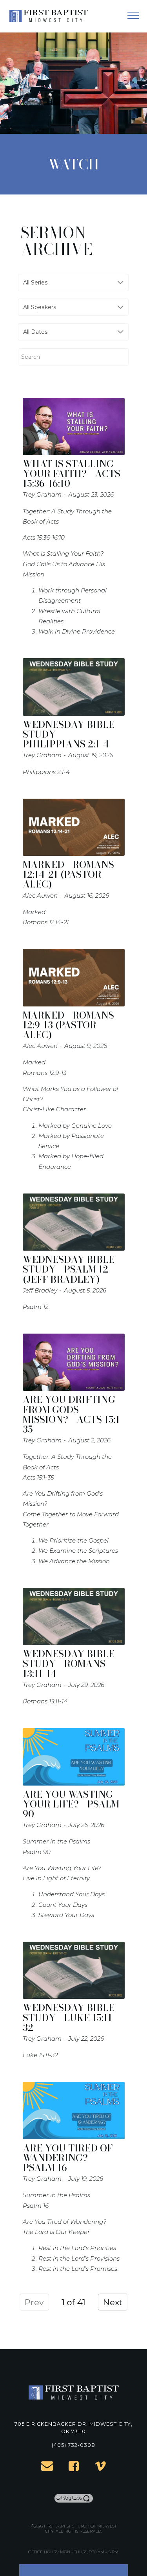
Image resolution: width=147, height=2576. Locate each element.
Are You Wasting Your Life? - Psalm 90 (71, 1804)
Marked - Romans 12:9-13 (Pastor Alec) (68, 1025)
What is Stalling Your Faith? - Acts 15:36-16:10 (72, 474)
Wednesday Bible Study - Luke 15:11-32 (69, 2017)
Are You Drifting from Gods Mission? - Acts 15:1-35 (73, 1414)
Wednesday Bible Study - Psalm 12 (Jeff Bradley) (69, 1269)
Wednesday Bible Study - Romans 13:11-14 (69, 1664)
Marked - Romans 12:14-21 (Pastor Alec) (68, 874)
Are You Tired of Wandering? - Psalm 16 (68, 2158)
